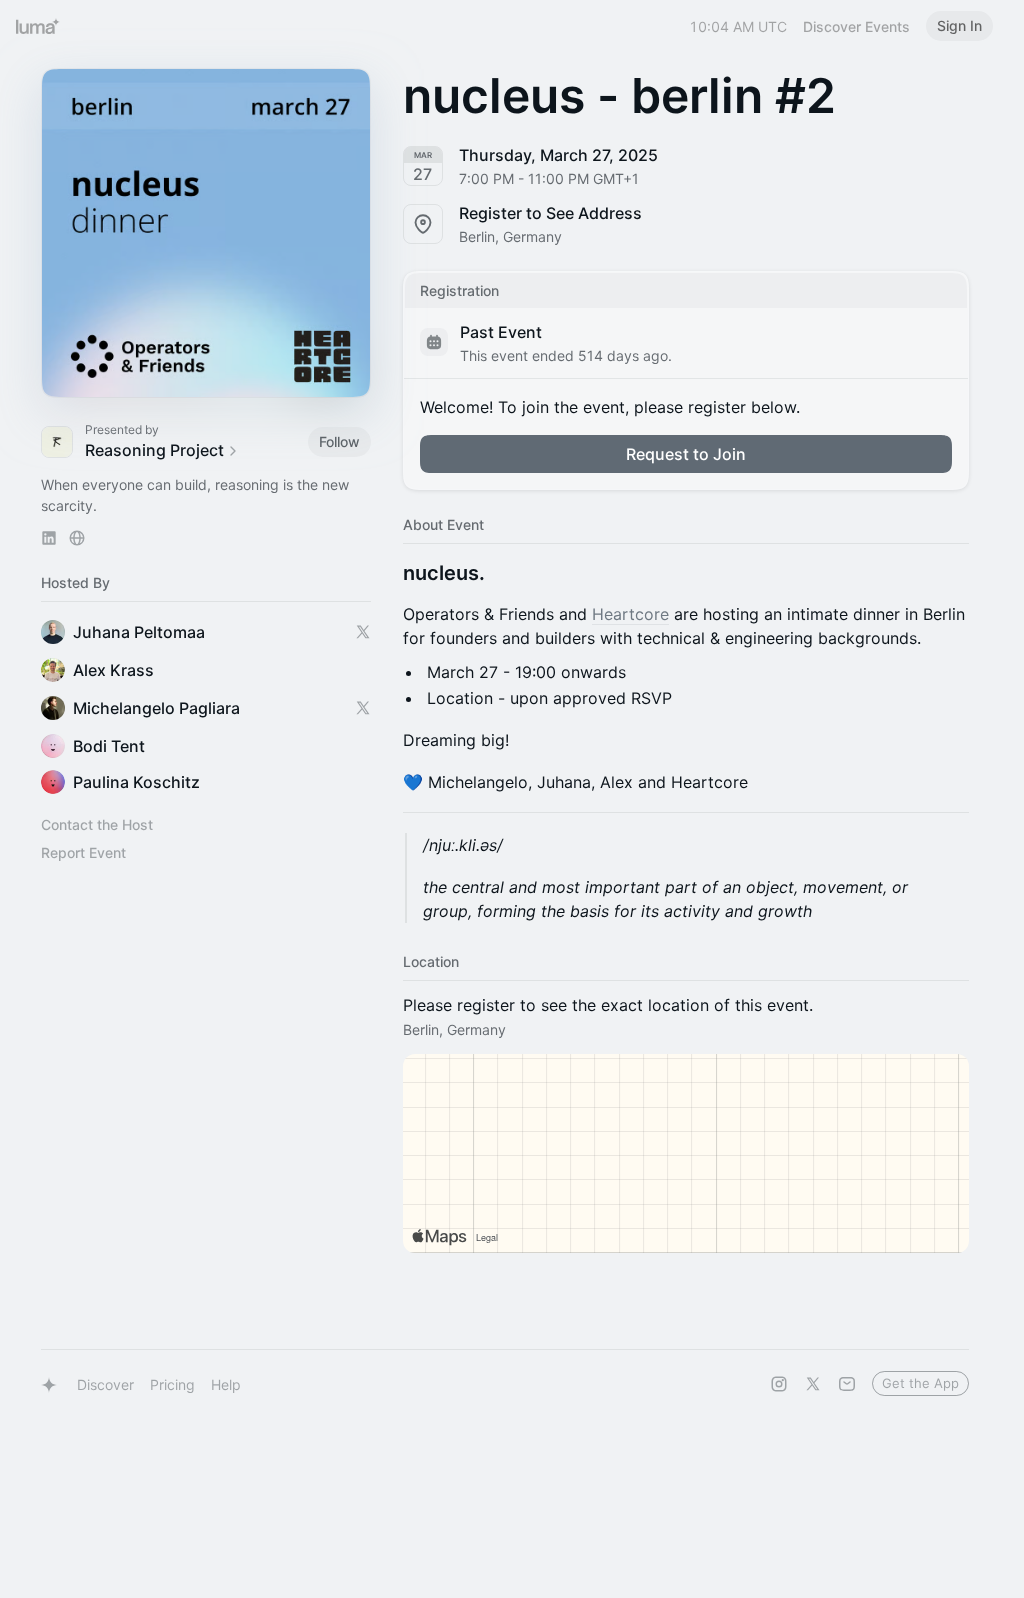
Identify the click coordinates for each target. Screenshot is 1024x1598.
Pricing (172, 1384)
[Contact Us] (847, 1384)
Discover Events (856, 26)
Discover (105, 1384)
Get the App (920, 1383)
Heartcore (630, 614)
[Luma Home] (38, 26)
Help (226, 1384)
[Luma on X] (813, 1384)
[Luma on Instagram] (779, 1384)
